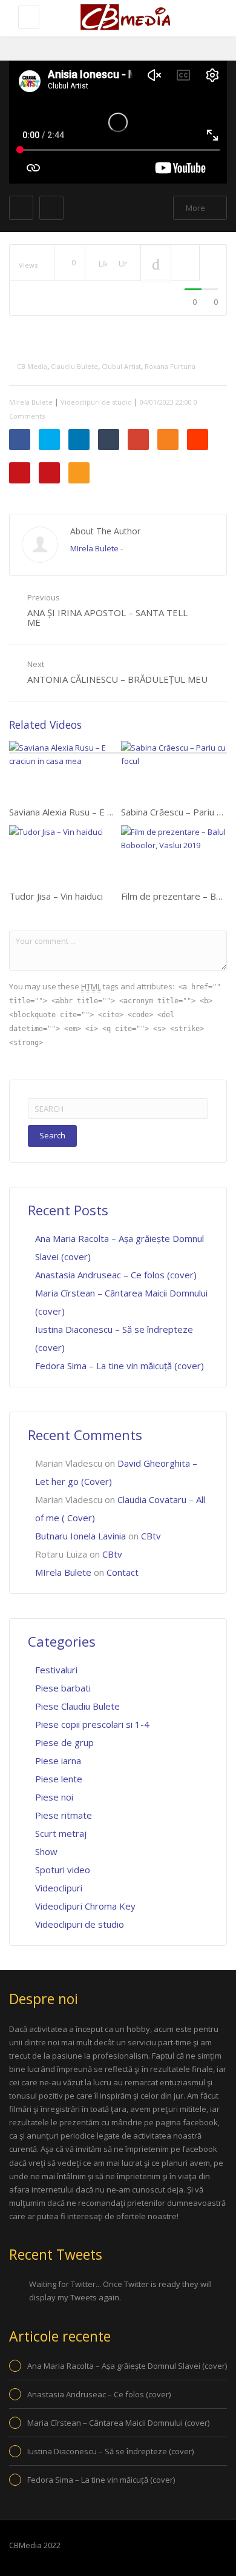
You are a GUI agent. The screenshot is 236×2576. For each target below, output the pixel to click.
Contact (123, 1572)
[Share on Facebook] (20, 440)
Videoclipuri (59, 1888)
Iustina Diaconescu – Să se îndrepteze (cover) (110, 2451)
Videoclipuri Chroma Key (85, 1906)
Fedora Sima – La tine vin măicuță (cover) (120, 1366)
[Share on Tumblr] (109, 440)
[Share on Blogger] (168, 440)
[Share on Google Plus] (138, 440)
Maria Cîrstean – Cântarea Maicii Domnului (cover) (118, 2423)
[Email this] (79, 473)
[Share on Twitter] (49, 440)
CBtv (151, 1536)
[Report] (185, 263)
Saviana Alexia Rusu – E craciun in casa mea (98, 812)
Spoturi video (63, 1870)
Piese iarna (58, 1761)
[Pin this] (49, 473)
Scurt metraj (61, 1833)
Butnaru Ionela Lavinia (80, 1536)
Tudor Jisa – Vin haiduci (56, 896)
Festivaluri (56, 1670)
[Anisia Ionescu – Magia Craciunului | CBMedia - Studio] (124, 18)
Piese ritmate (64, 1815)
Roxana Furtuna (170, 366)
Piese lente (59, 1779)
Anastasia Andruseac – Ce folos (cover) (116, 1275)
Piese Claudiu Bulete (77, 1706)
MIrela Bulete (31, 402)
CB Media (32, 366)
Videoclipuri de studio (96, 402)
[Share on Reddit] (198, 440)
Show (46, 1851)
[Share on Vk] (20, 473)
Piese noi (54, 1797)
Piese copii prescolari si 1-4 (92, 1724)
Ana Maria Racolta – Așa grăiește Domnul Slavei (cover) (127, 2366)
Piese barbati (63, 1688)
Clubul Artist (121, 366)
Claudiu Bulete (74, 366)
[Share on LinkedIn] (79, 440)
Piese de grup (64, 1742)
